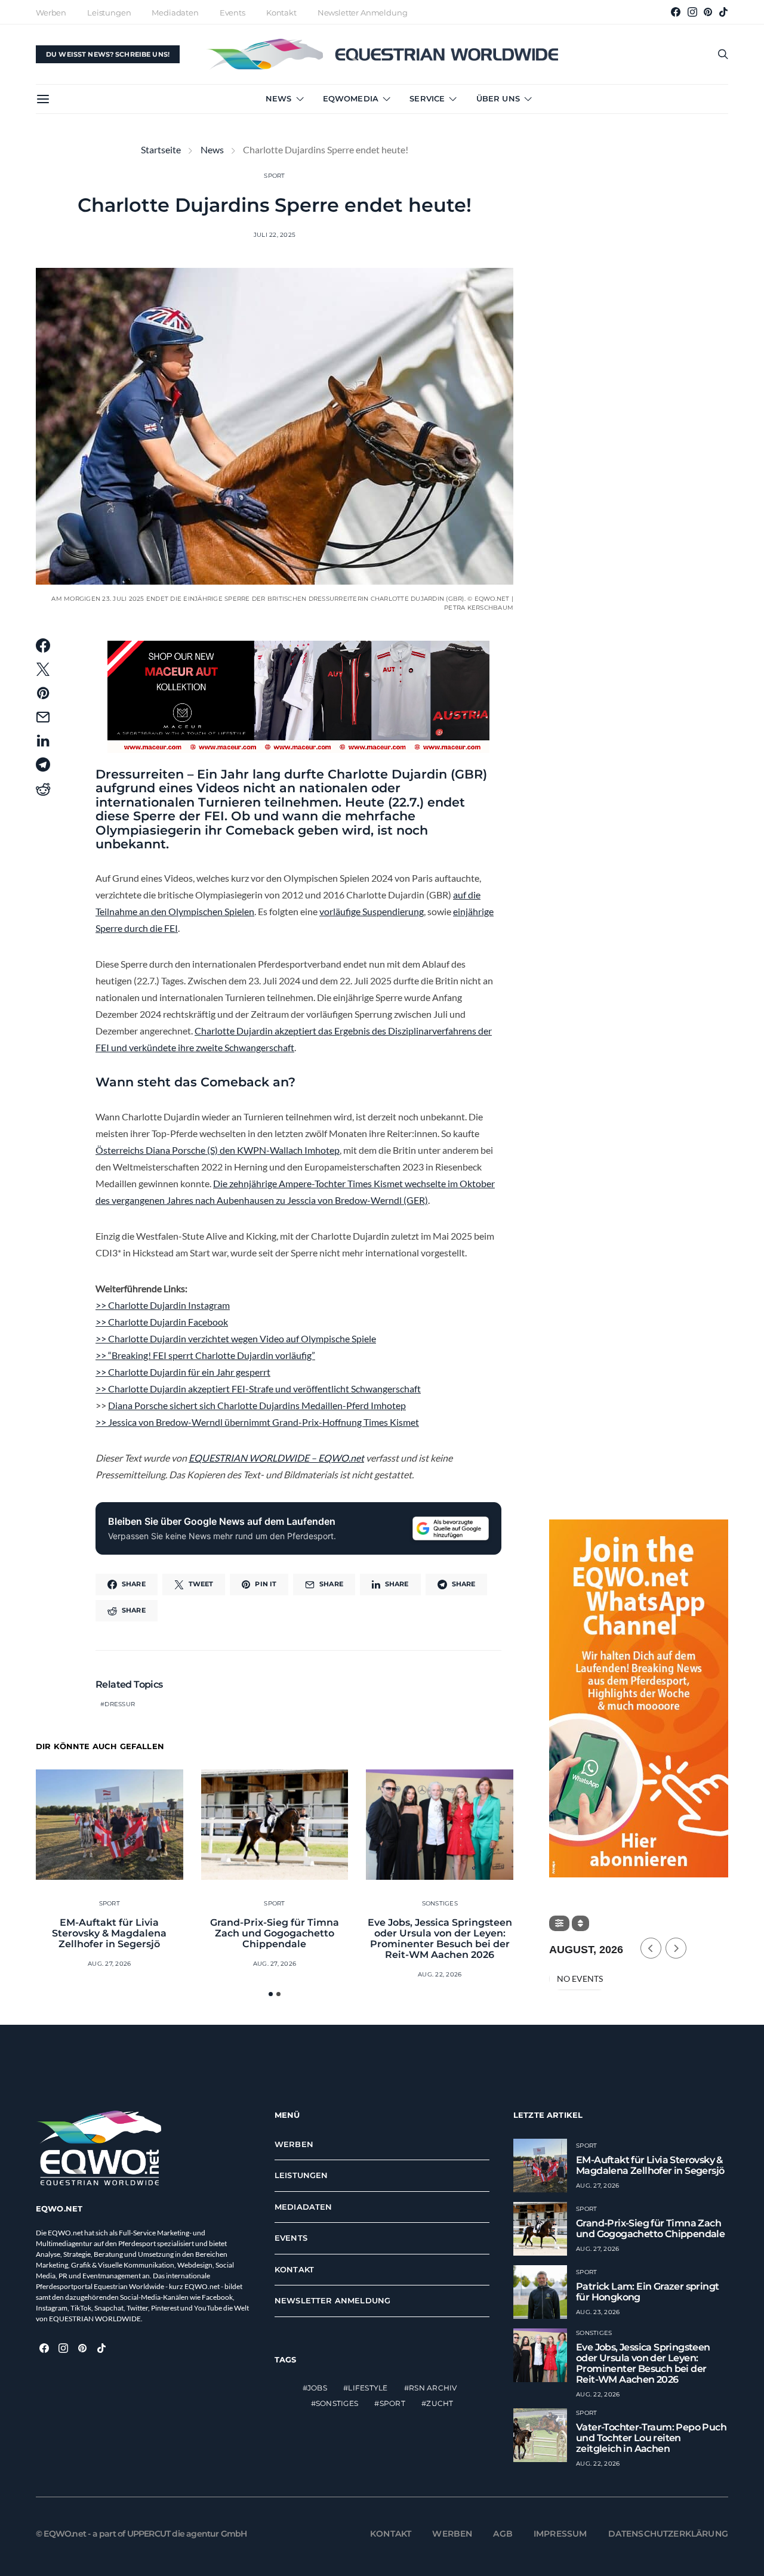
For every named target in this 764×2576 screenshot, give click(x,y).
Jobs (317, 2388)
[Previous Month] (651, 1948)
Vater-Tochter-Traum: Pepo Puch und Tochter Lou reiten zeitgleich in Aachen (651, 2438)
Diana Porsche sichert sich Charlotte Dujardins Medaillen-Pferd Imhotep (257, 1405)
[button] (271, 1994)
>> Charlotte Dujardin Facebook (162, 1322)
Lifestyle (368, 2388)
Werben (51, 13)
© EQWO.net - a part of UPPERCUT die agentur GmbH (141, 2534)
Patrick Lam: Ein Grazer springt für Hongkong (647, 2292)
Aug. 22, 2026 (440, 1974)
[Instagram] (692, 12)
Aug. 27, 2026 (109, 1964)
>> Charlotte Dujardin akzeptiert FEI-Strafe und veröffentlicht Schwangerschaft (258, 1389)
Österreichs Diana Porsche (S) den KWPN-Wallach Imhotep (218, 1150)
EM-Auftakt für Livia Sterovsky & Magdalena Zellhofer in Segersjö (109, 1933)
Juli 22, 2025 (275, 235)
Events (232, 13)
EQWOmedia (351, 98)
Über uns (498, 98)
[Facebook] (676, 12)
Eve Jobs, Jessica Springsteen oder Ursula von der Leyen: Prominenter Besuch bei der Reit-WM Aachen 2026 (440, 1939)
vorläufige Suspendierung (372, 911)
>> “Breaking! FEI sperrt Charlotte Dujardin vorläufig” (205, 1355)
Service (427, 98)
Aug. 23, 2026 (598, 2312)
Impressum (560, 2534)
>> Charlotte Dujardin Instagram (163, 1305)
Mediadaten (175, 13)
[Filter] (559, 1923)
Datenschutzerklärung (668, 2534)
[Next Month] (676, 1948)
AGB (503, 2534)
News (279, 98)
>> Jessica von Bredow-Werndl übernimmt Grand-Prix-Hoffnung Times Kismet (257, 1422)
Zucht (440, 2404)
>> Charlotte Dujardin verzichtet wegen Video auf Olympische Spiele (236, 1338)
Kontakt (281, 13)
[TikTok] (723, 12)
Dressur (120, 1704)
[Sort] (580, 1923)
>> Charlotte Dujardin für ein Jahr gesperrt (183, 1372)
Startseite (161, 149)
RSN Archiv (433, 2388)
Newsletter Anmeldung (363, 13)
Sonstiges (440, 1903)
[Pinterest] (708, 12)
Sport (274, 176)
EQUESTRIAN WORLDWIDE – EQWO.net (276, 1458)
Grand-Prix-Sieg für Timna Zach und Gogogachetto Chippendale (275, 1933)
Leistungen (109, 13)
